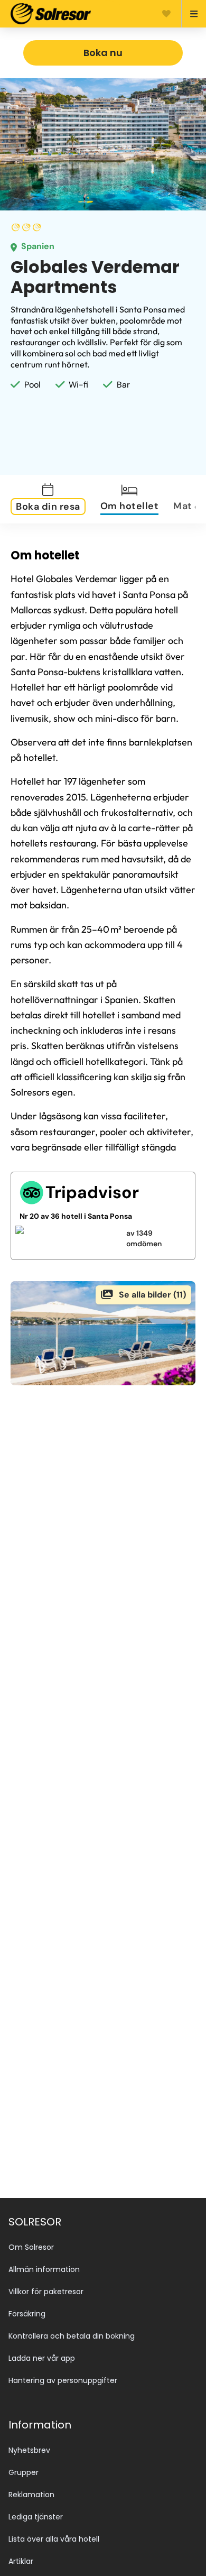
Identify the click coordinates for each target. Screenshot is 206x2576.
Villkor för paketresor (46, 2292)
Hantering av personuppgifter (63, 2380)
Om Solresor (31, 2247)
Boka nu (103, 53)
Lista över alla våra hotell (54, 2539)
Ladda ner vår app (42, 2358)
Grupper (24, 2472)
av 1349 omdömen (144, 1238)
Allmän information (44, 2269)
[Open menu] (189, 14)
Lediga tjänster (36, 2517)
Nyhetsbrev (29, 2450)
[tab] (54, 499)
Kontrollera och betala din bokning (72, 2336)
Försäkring (27, 2314)
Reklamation (31, 2495)
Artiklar (21, 2561)
